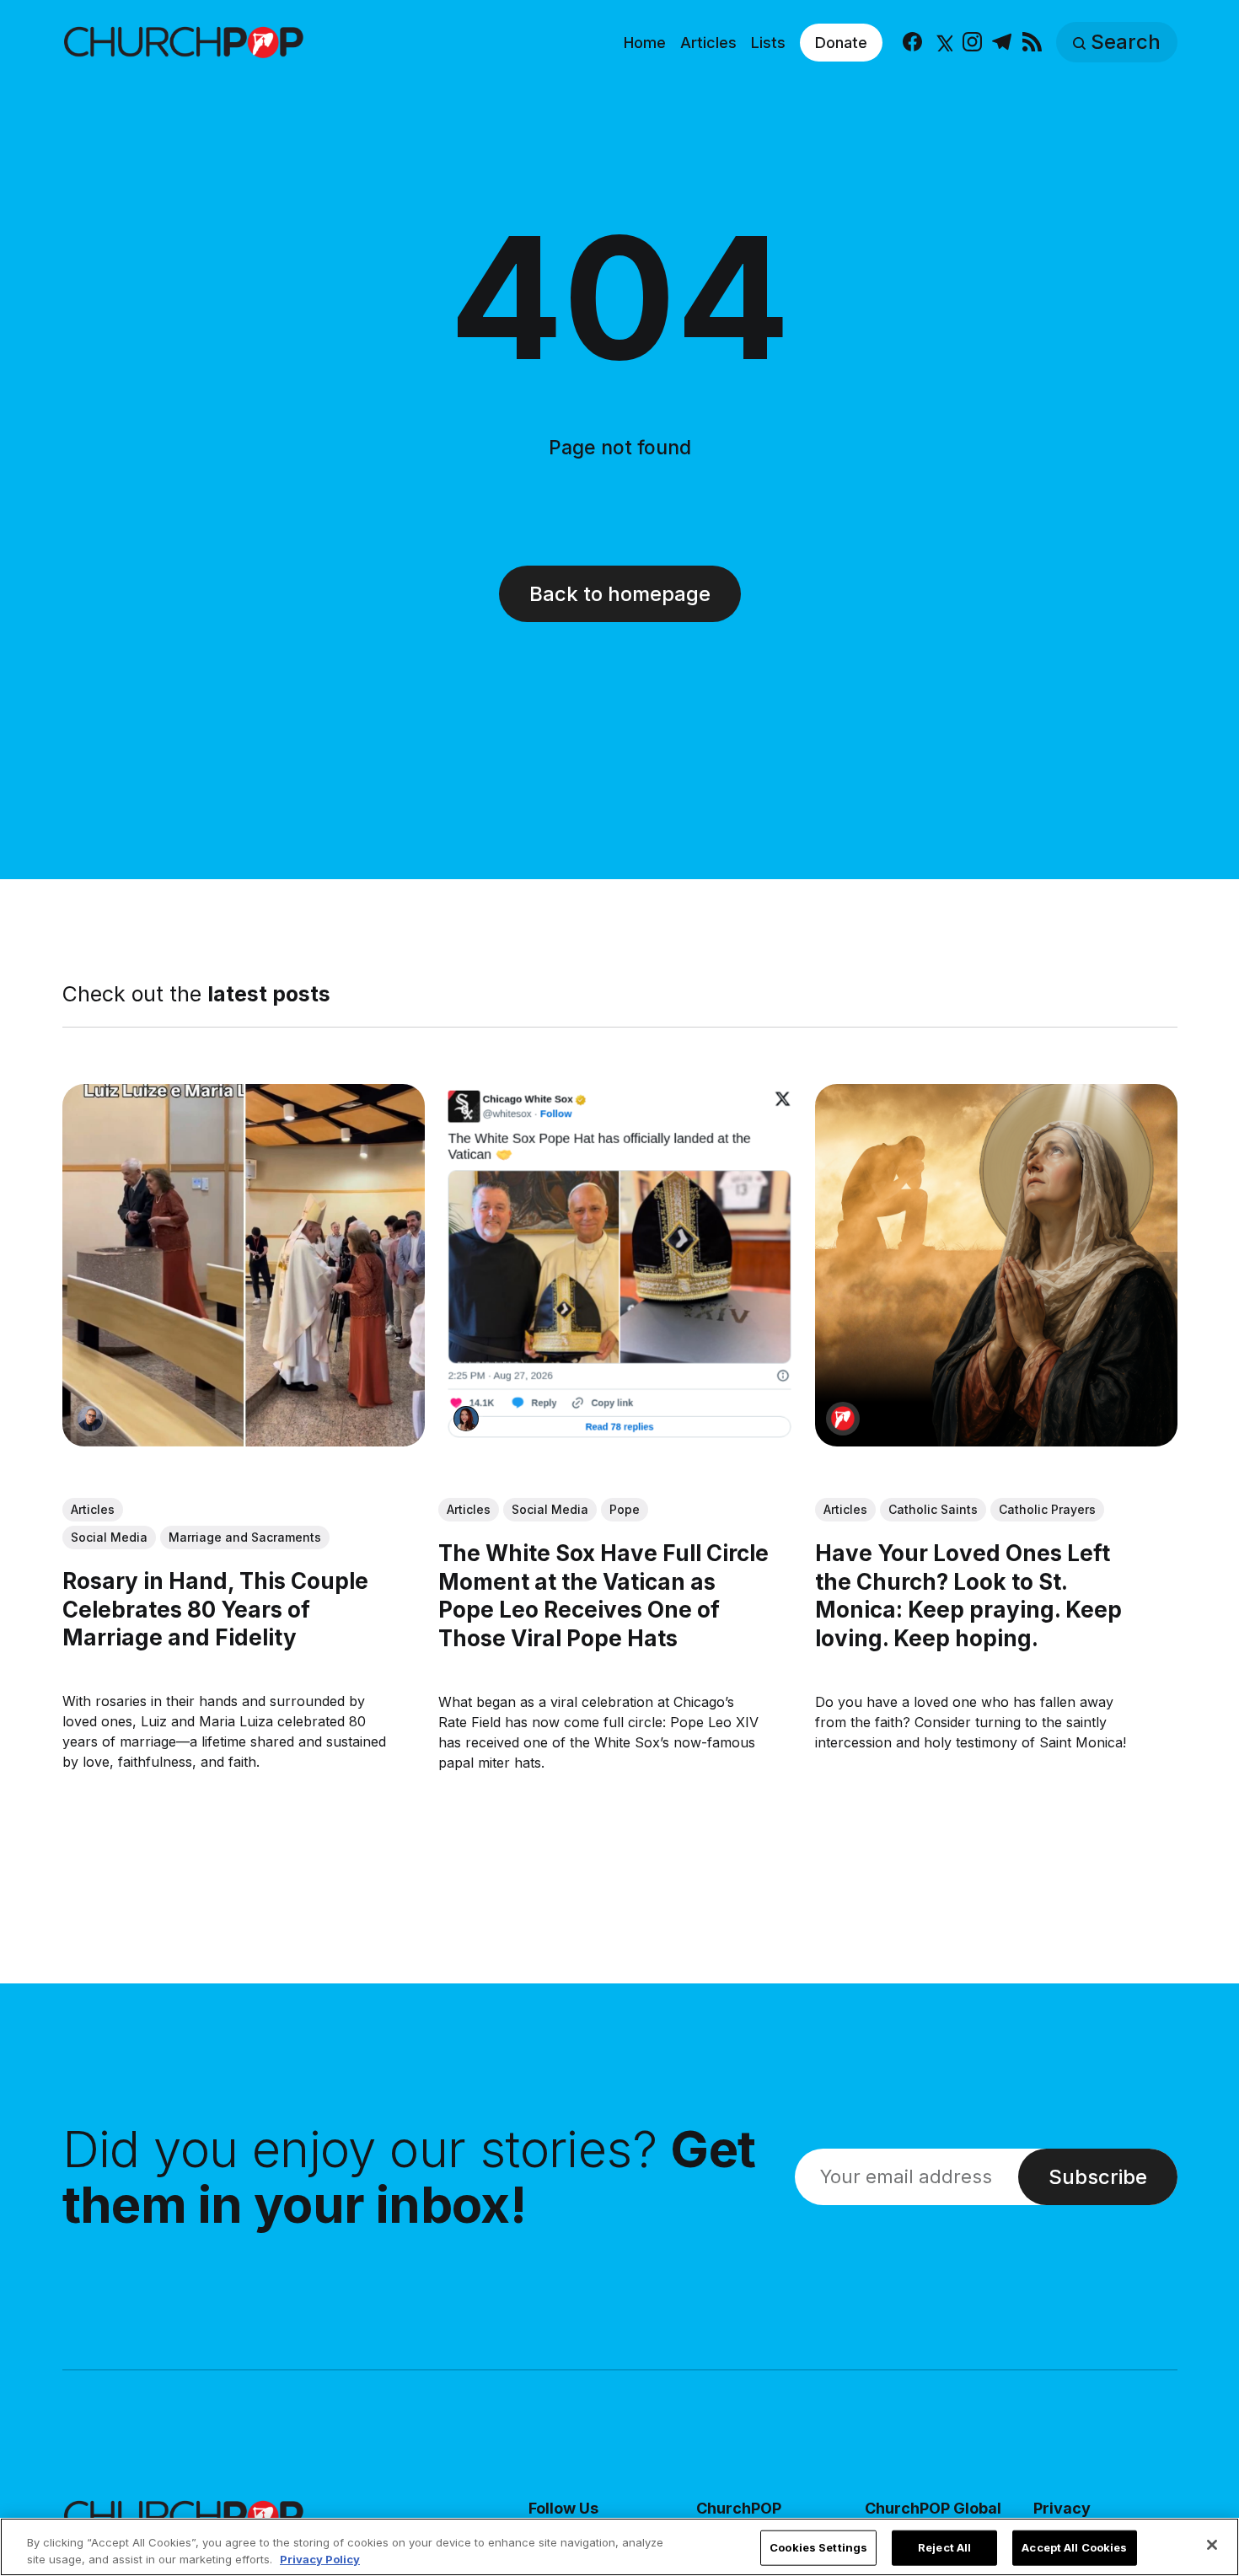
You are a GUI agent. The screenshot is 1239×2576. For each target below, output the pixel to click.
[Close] (1212, 2545)
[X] (943, 43)
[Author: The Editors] (842, 1419)
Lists (768, 43)
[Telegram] (1002, 43)
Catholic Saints (932, 1509)
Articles (708, 43)
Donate (841, 43)
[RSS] (1032, 43)
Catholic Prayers (1046, 1509)
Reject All (944, 2547)
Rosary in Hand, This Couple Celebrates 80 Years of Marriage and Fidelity (215, 1610)
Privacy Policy (320, 2558)
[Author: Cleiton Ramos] (90, 1419)
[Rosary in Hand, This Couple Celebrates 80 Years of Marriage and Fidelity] (244, 1265)
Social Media (109, 1537)
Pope (625, 1509)
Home (645, 43)
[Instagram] (972, 43)
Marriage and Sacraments (245, 1537)
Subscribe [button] (1098, 2177)
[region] (619, 2547)
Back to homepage (620, 594)
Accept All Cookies (1074, 2547)
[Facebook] (912, 43)
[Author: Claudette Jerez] (466, 1419)
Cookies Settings (818, 2547)
